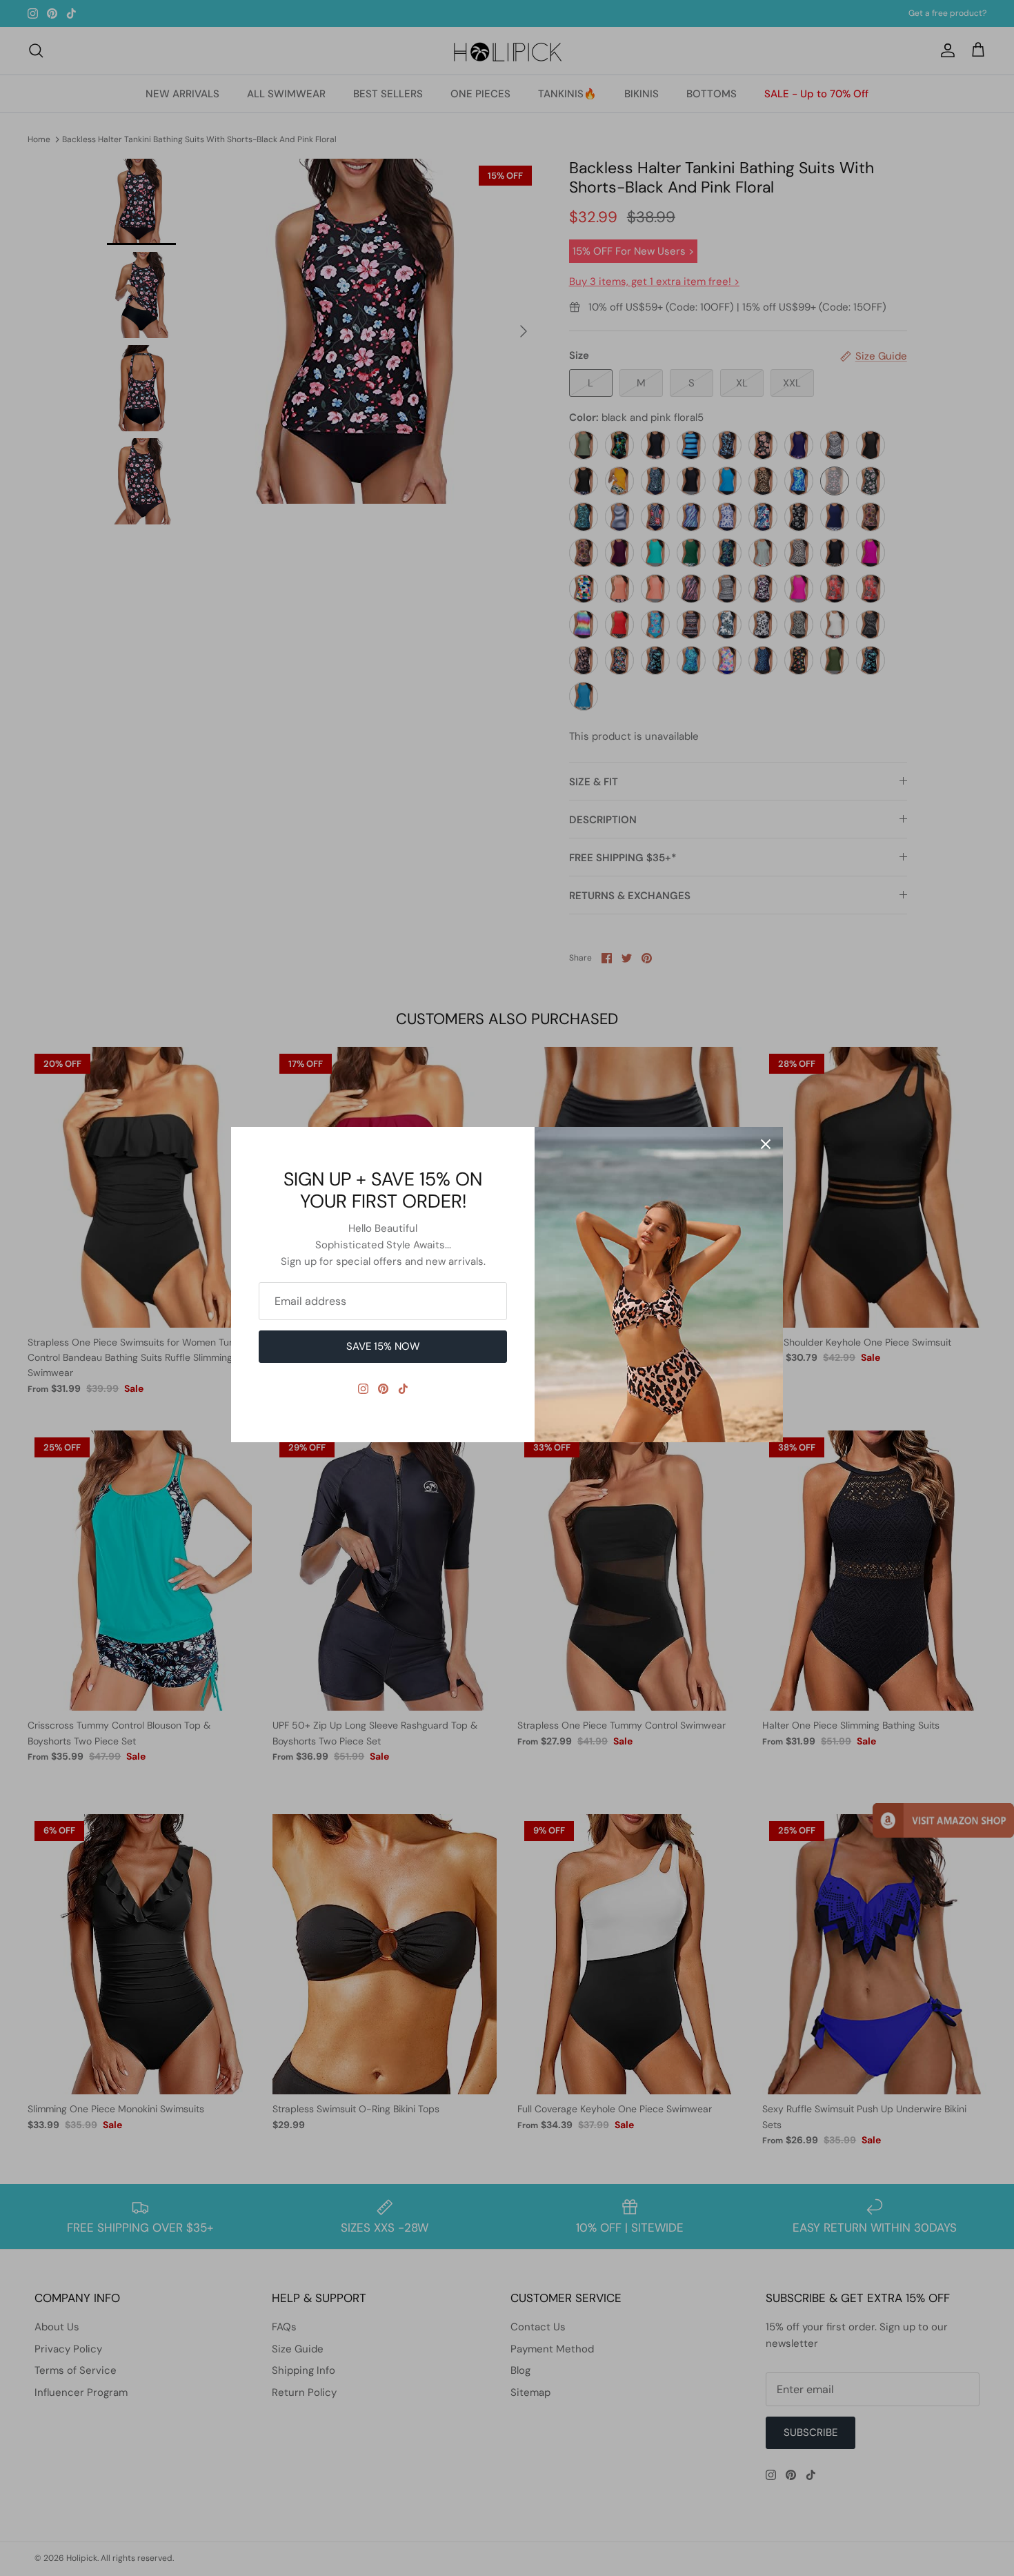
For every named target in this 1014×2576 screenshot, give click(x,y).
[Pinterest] (383, 1389)
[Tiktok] (403, 1389)
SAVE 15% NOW (383, 1346)
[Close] (766, 1144)
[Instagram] (363, 1389)
